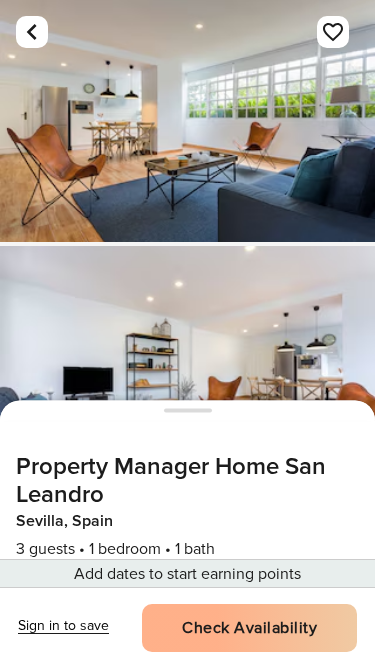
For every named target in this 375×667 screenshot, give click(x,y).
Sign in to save (63, 625)
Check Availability (249, 628)
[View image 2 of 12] (187, 367)
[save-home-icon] (333, 32)
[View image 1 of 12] (187, 121)
